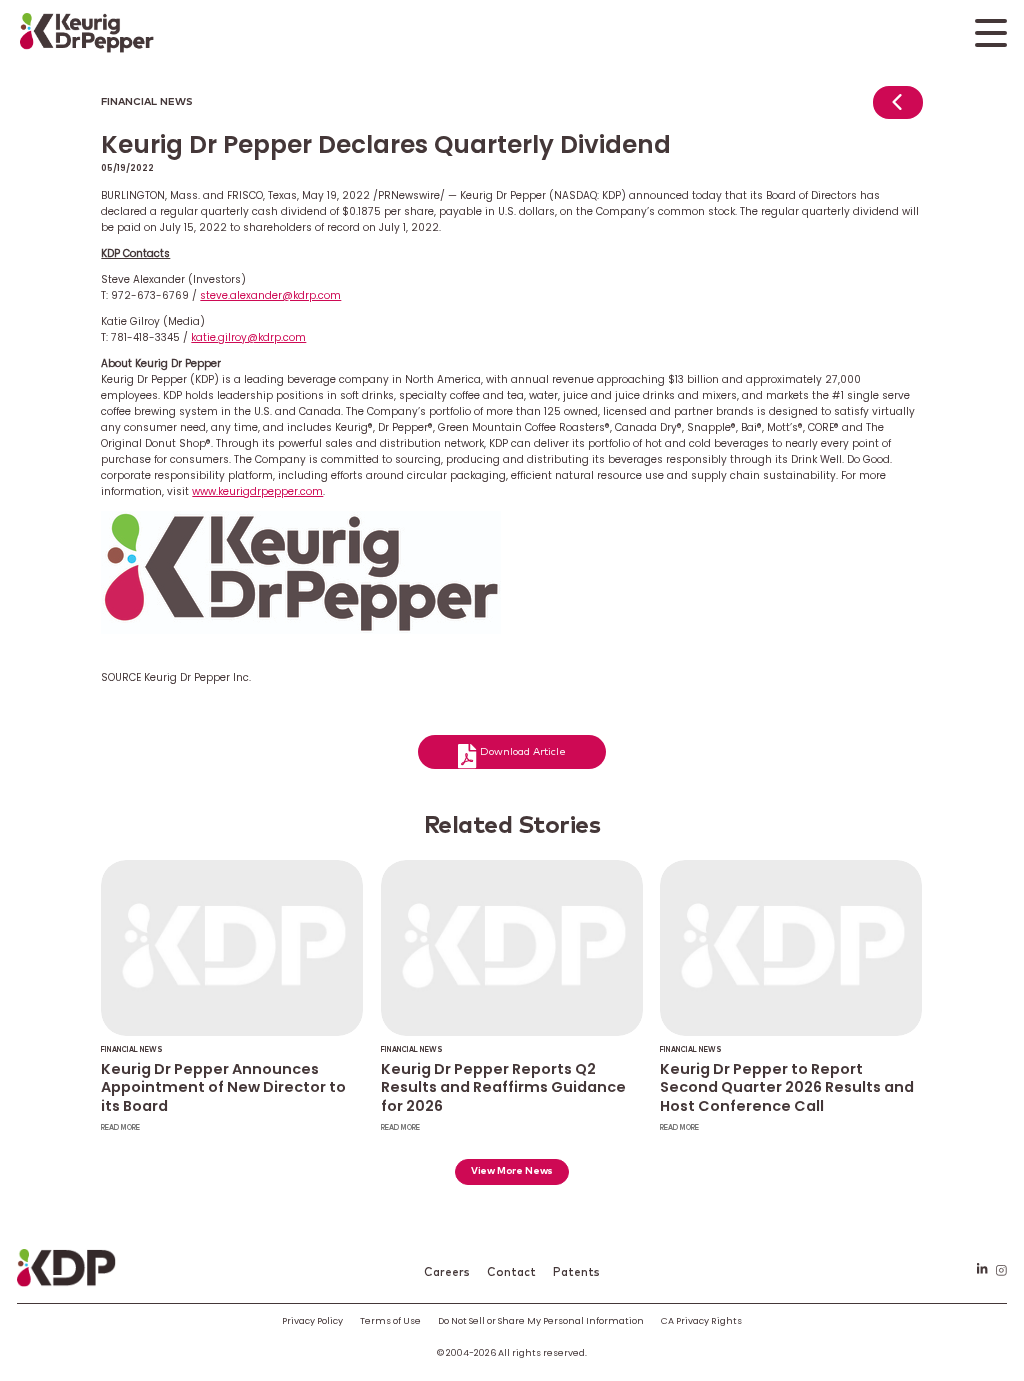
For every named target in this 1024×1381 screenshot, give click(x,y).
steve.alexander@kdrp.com (270, 295)
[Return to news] (898, 107)
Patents (576, 1272)
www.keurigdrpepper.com (257, 491)
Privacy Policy (312, 1320)
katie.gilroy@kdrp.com (248, 337)
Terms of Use (390, 1320)
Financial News (147, 102)
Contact (511, 1272)
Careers (447, 1272)
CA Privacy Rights (701, 1320)
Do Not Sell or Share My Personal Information (541, 1320)
